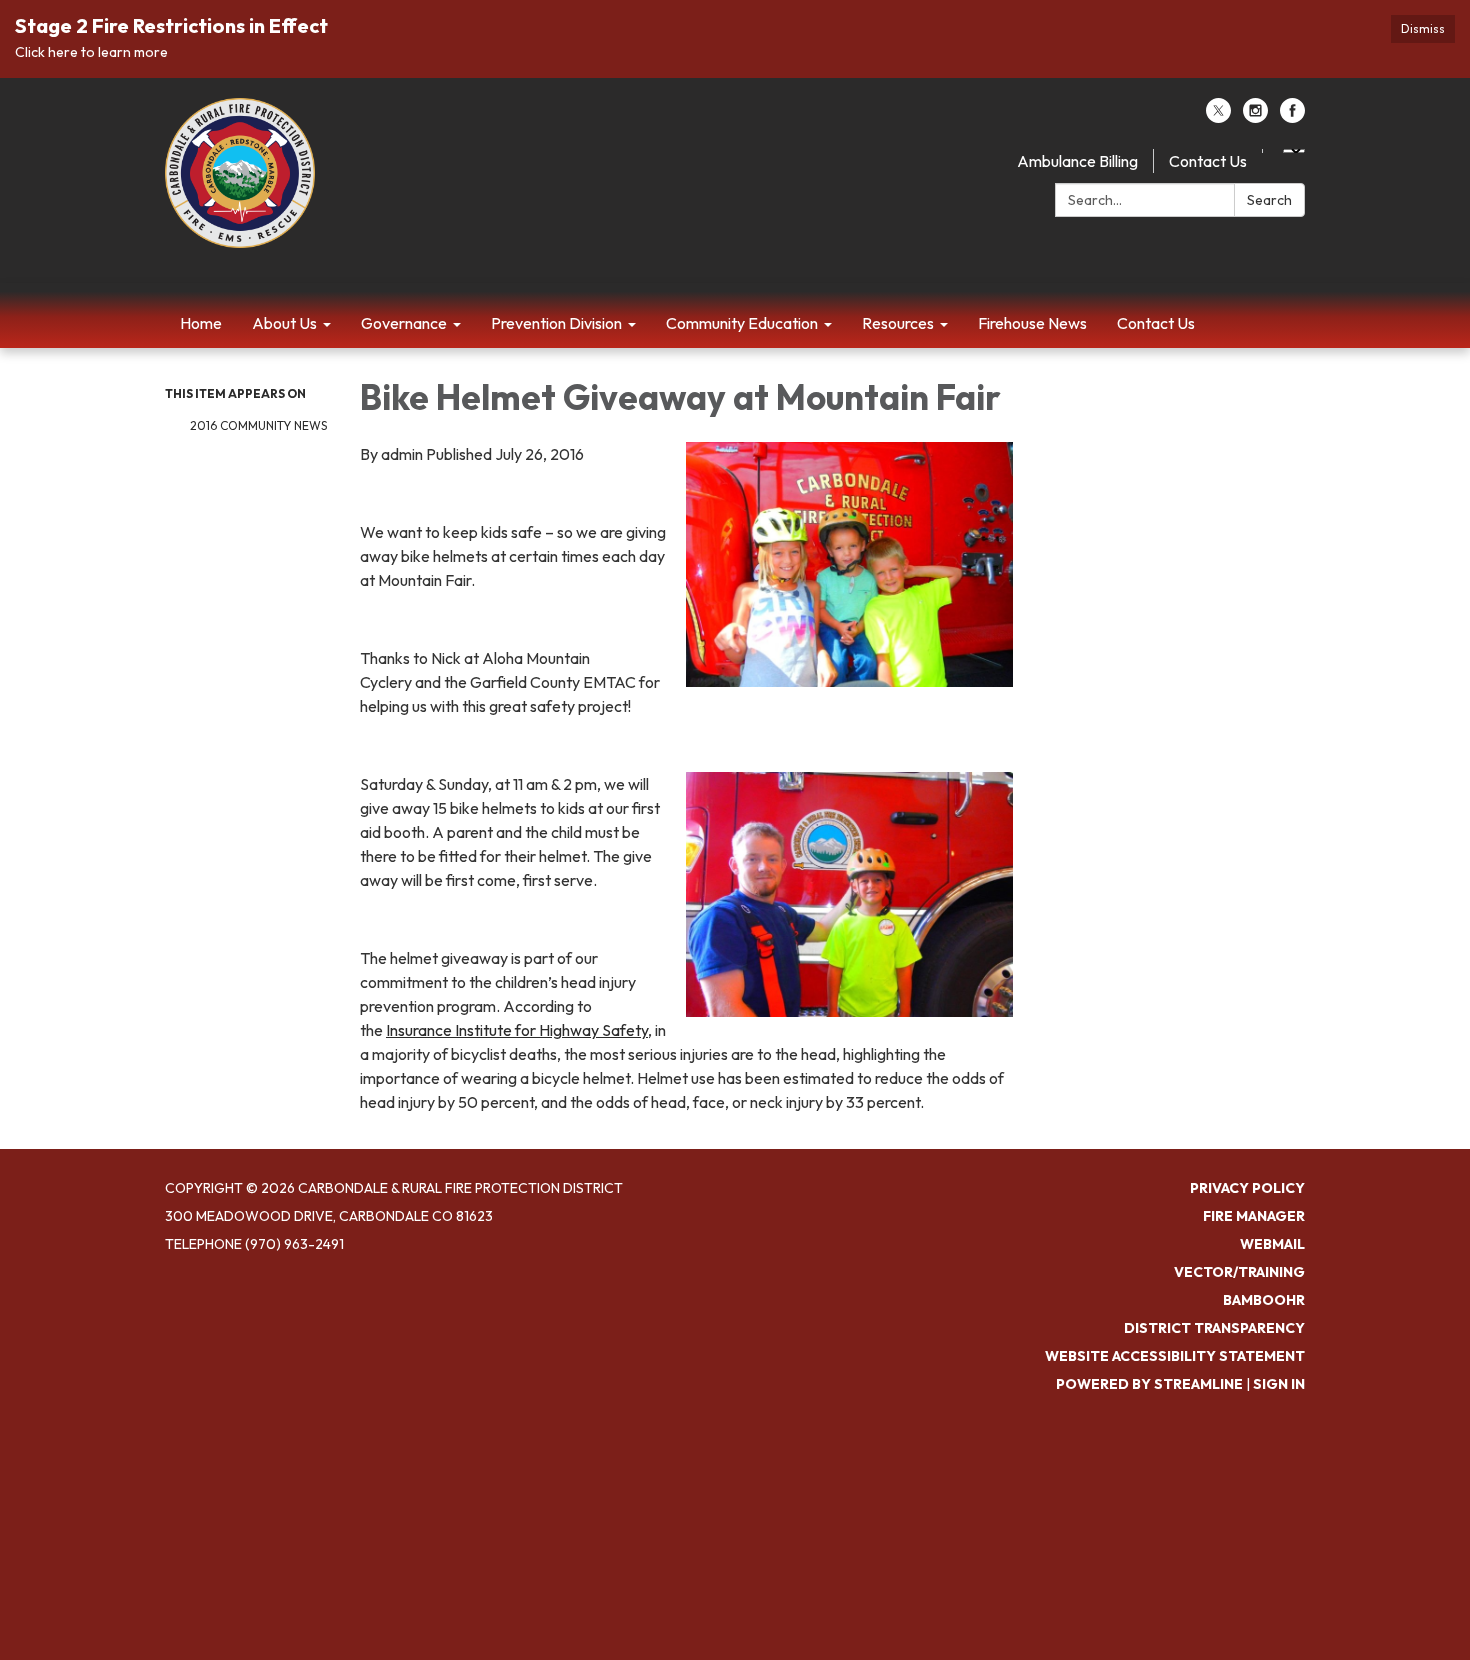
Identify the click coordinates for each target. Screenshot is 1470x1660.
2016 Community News (258, 425)
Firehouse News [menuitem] (1032, 323)
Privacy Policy (1247, 1188)
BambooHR (1264, 1300)
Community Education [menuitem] (742, 323)
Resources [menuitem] (898, 323)
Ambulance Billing (1077, 161)
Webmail (1272, 1244)
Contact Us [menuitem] (1156, 323)
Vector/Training (1239, 1272)
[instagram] (1255, 117)
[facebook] (1292, 117)
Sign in (1279, 1384)
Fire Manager (1254, 1216)
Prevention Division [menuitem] (556, 323)
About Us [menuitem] (284, 323)
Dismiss (1423, 28)
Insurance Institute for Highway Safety (517, 1030)
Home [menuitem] (201, 323)
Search (1269, 200)
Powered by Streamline (1149, 1384)
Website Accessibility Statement (1175, 1356)
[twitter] (1218, 117)
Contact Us (1208, 161)
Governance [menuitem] (404, 323)
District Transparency (1214, 1328)
